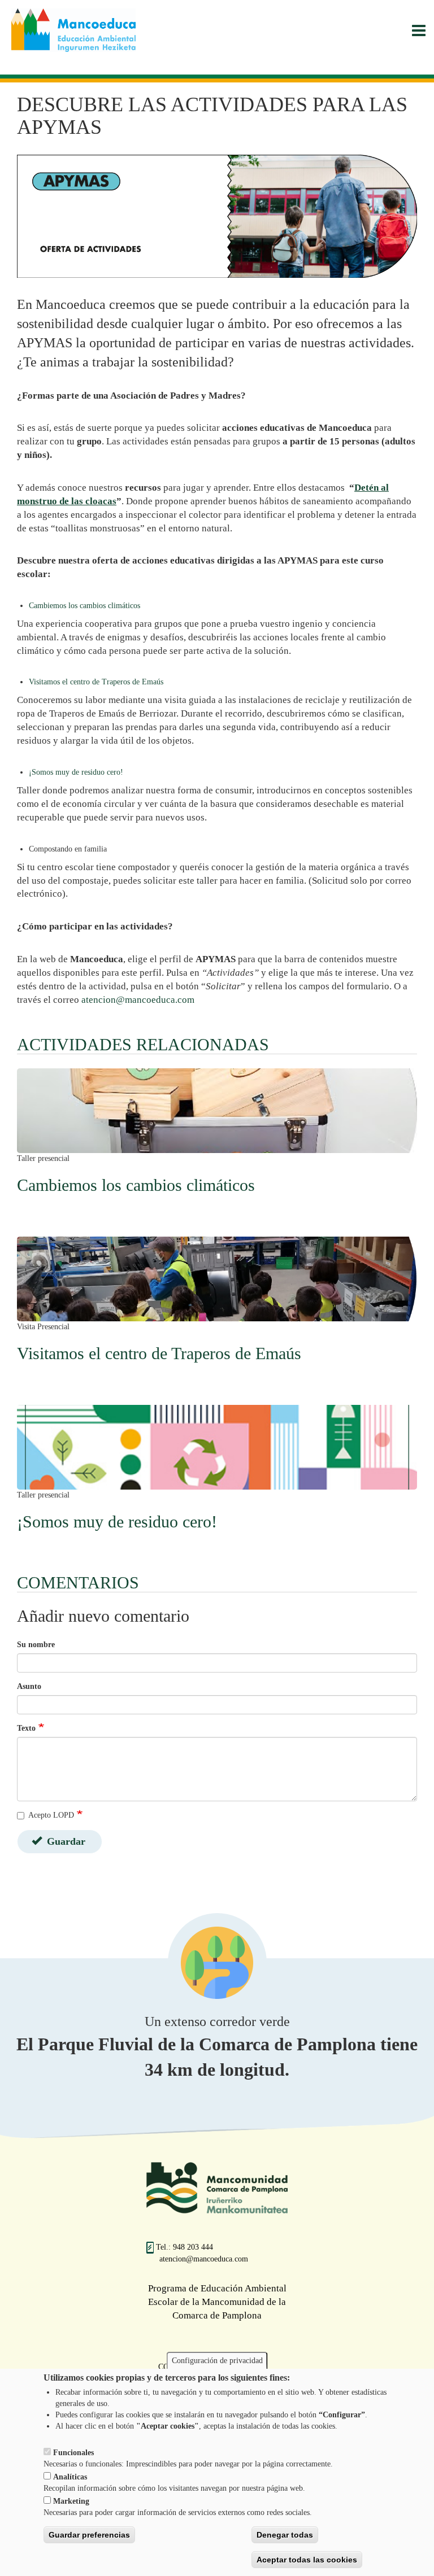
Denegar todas (285, 2535)
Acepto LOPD (51, 1815)
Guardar (65, 1841)
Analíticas (70, 2477)
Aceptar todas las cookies (307, 2560)
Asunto (29, 1686)
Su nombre (36, 1645)
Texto (26, 1728)
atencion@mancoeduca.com (138, 1000)
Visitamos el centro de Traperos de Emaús (97, 682)
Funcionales (73, 2453)
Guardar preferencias (89, 2535)
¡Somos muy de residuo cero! (77, 772)
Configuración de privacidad (217, 2361)
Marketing (71, 2501)
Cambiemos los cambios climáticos (86, 606)
